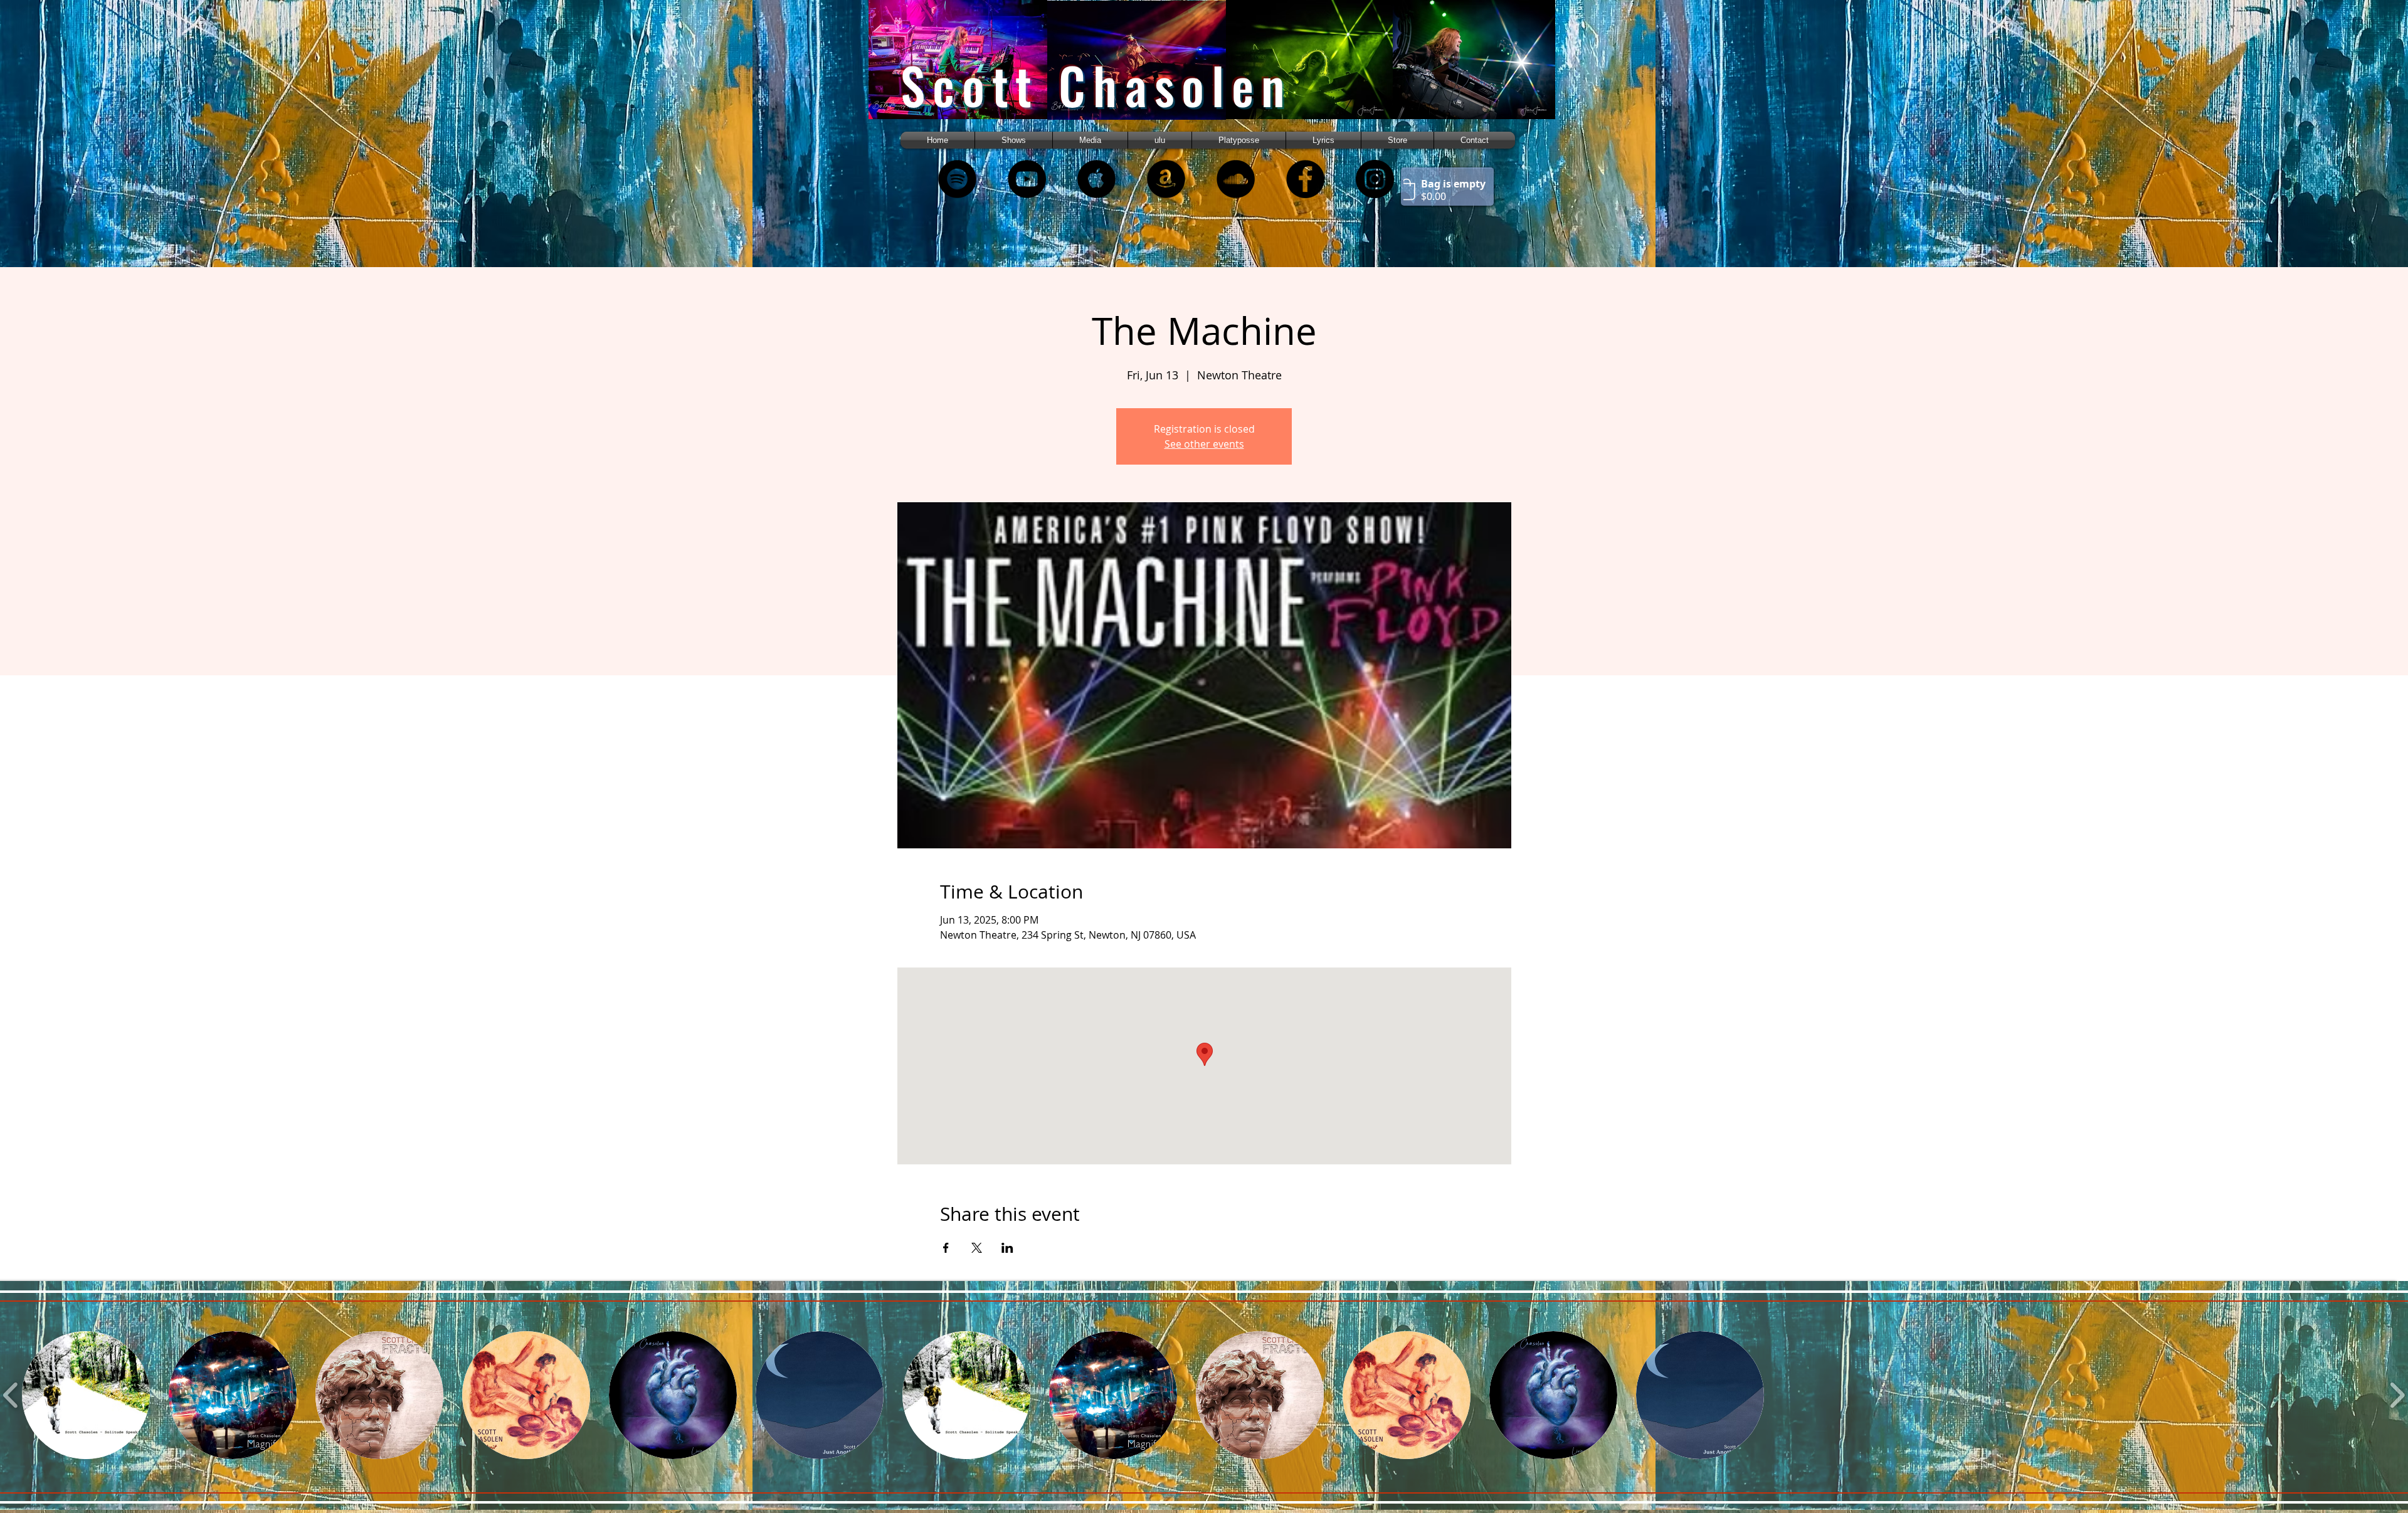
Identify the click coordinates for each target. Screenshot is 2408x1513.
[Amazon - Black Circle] (1166, 179)
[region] (974, 71)
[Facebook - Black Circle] (1305, 179)
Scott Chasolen (1096, 85)
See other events (1204, 444)
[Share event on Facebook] (946, 1248)
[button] (1090, 140)
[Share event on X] (977, 1248)
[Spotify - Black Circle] (957, 179)
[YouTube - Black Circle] (1027, 179)
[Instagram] (1375, 179)
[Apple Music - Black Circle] (1096, 179)
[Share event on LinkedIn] (1007, 1248)
